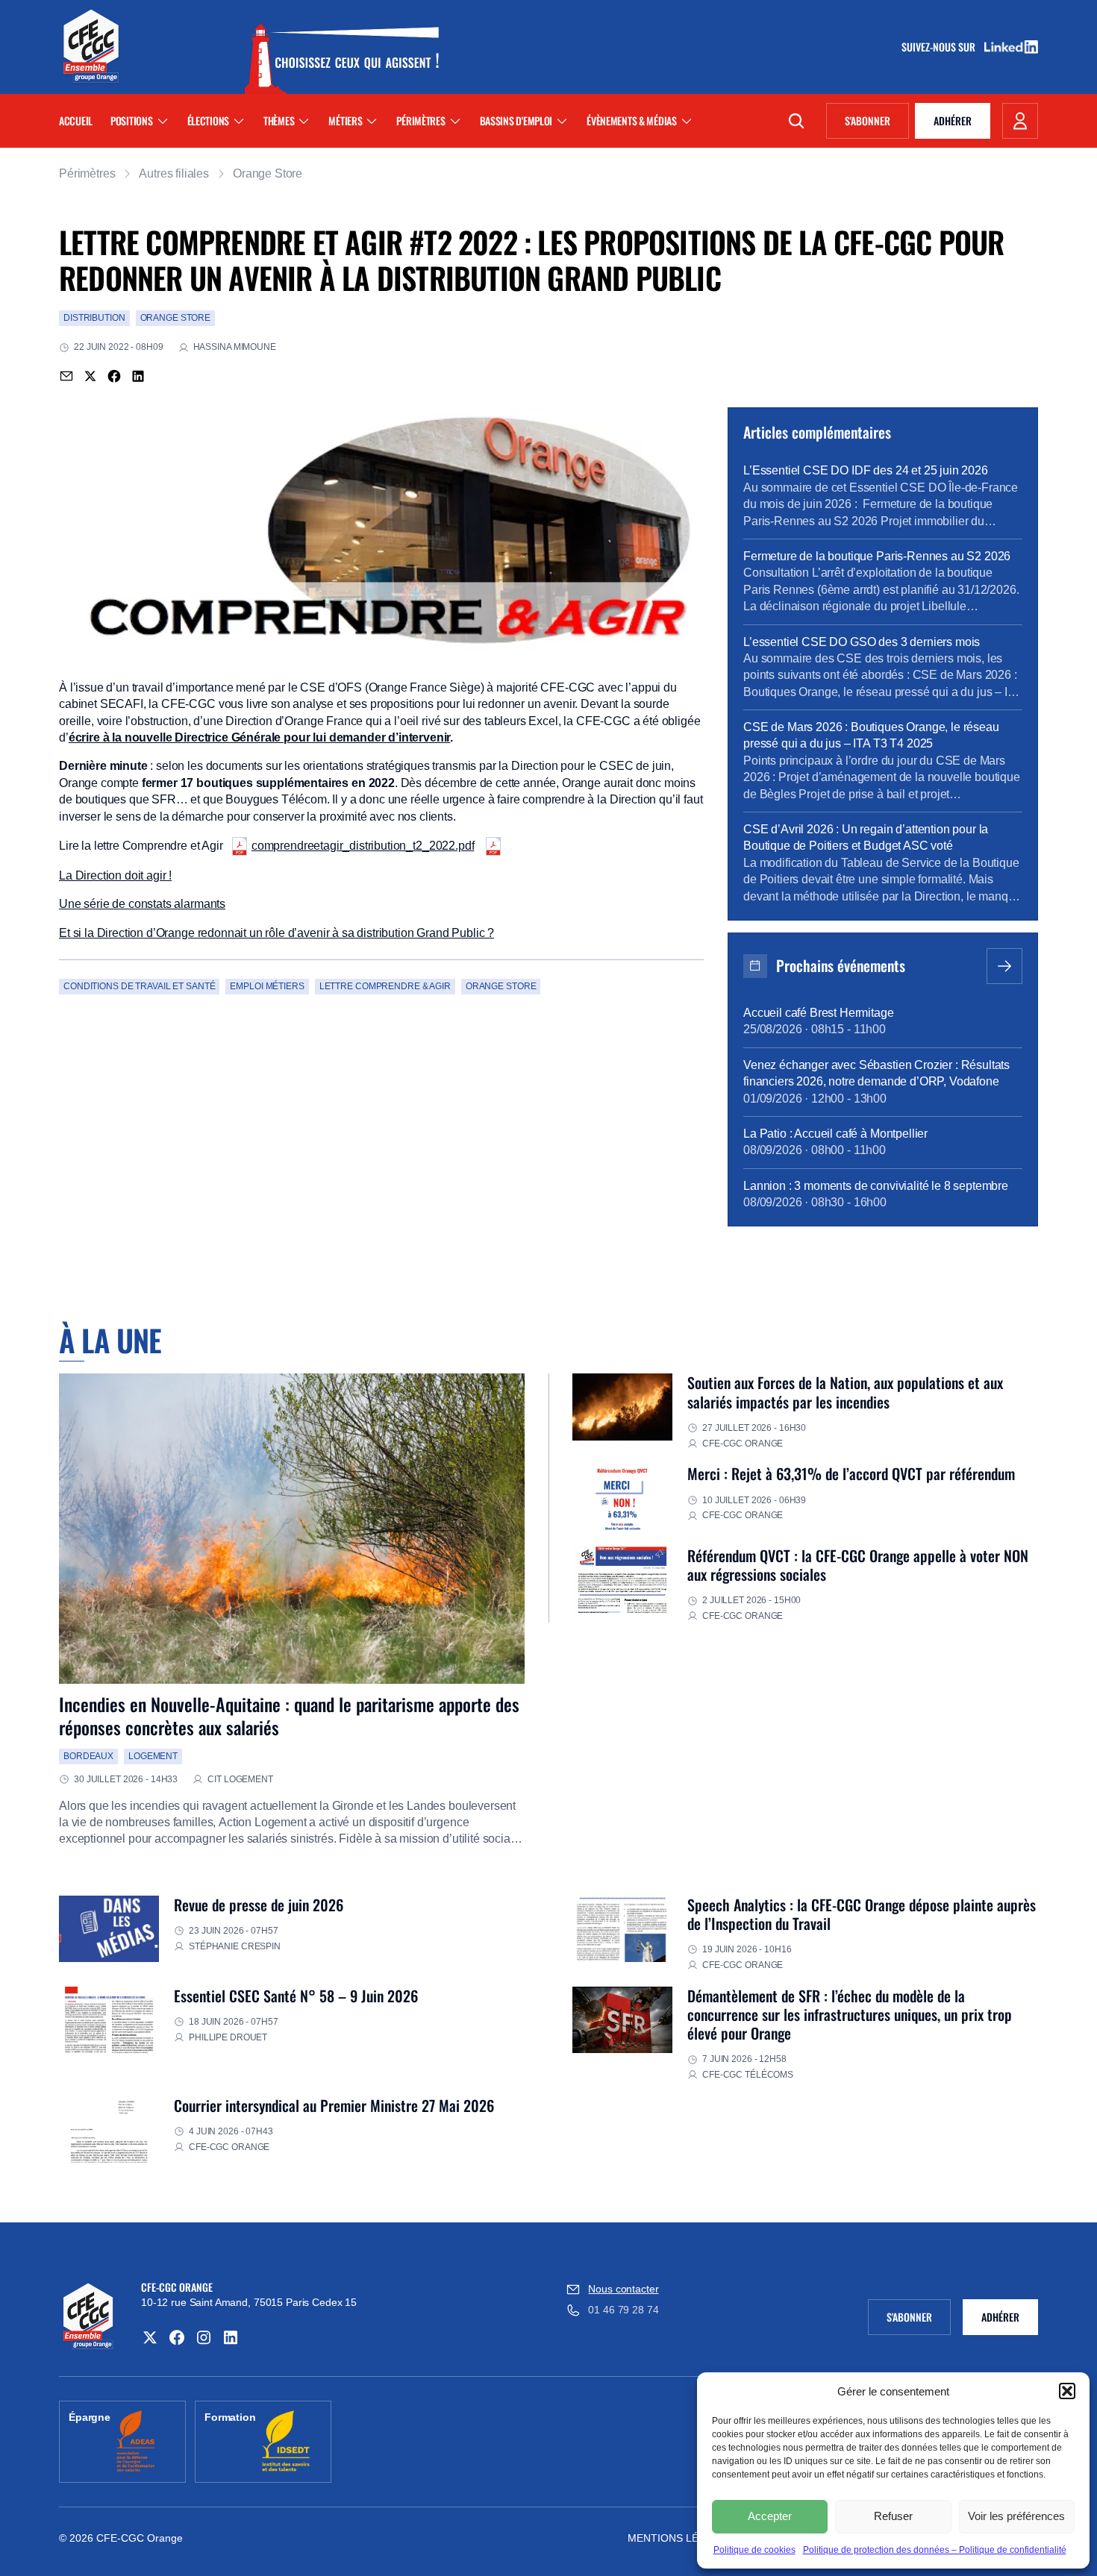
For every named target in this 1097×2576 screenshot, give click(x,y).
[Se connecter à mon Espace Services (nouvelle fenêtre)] (1020, 121)
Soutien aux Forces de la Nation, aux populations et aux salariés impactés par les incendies (845, 1392)
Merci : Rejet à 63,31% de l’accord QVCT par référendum (851, 1473)
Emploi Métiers (267, 986)
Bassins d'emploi (516, 120)
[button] (1067, 2391)
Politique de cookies (754, 2550)
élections (208, 120)
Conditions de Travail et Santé (139, 986)
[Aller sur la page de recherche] (796, 121)
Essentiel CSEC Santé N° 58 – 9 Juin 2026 (296, 1996)
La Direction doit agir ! (115, 875)
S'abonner (877, 123)
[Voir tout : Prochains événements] (1004, 966)
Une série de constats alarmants (142, 904)
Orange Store (268, 173)
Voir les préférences (1016, 2516)
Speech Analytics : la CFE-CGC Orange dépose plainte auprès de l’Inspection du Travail (862, 1914)
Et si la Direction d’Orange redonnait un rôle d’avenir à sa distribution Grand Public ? (276, 933)
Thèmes (279, 120)
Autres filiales (174, 173)
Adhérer (953, 120)
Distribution (94, 318)
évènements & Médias (632, 120)
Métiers (345, 120)
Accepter (770, 2516)
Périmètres (421, 120)
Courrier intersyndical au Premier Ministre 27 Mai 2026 (334, 2105)
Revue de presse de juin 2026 (259, 1905)
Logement (153, 1756)
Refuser (893, 2516)
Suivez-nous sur (943, 47)
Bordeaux (88, 1756)
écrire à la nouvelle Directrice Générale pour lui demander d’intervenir (260, 737)
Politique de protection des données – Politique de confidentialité (935, 2550)
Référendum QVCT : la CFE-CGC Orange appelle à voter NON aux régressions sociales (858, 1565)
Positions (131, 120)
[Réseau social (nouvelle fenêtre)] (150, 2337)
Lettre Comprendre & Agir (385, 986)
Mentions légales (680, 2538)
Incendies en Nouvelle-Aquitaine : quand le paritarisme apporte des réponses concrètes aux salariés (289, 1715)
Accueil (76, 120)
